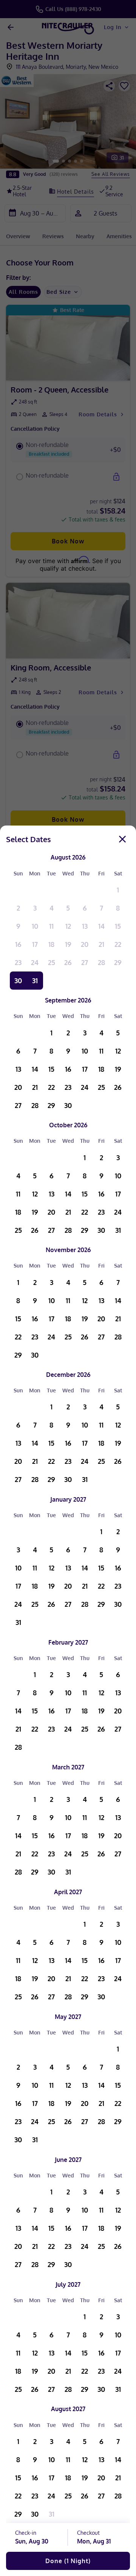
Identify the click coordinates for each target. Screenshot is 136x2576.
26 (68, 962)
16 (18, 944)
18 (51, 944)
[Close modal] (122, 839)
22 (118, 944)
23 (18, 962)
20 (85, 944)
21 (101, 944)
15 (118, 926)
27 (85, 962)
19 (68, 944)
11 (51, 926)
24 (35, 962)
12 (68, 926)
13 (85, 926)
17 (35, 944)
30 (18, 981)
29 (118, 962)
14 (101, 926)
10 (35, 926)
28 (101, 962)
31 (35, 981)
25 (52, 962)
